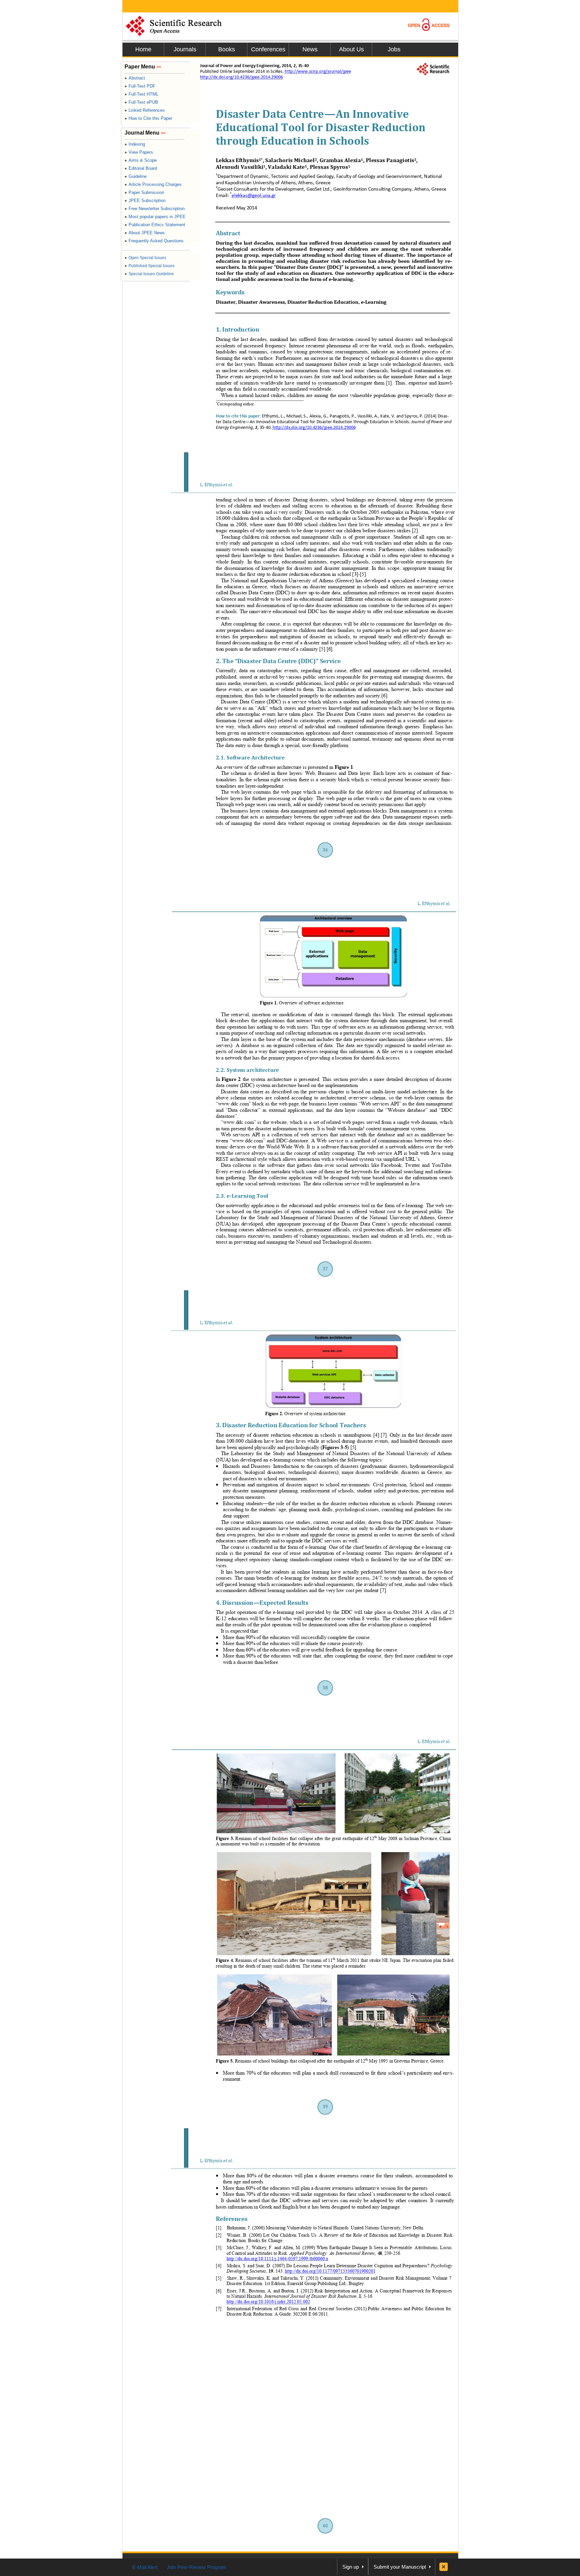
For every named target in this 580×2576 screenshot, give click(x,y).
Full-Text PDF (140, 86)
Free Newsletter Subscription (155, 209)
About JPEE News (145, 233)
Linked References (145, 110)
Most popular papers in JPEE (155, 217)
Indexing (135, 144)
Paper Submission (144, 192)
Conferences (268, 49)
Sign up (351, 2567)
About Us (351, 49)
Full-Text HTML (141, 94)
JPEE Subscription (145, 201)
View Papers (139, 152)
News (310, 49)
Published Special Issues (150, 266)
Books (227, 49)
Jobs (394, 49)
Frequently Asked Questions (154, 241)
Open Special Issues (145, 258)
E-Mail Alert (145, 2567)
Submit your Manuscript (400, 2567)
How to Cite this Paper (148, 118)
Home (143, 49)
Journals (185, 49)
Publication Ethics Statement (155, 225)
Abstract (135, 78)
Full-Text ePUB (141, 102)
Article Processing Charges (153, 184)
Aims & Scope (141, 160)
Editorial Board (141, 168)
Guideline (136, 176)
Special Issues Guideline (149, 274)
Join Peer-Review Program (197, 2567)
